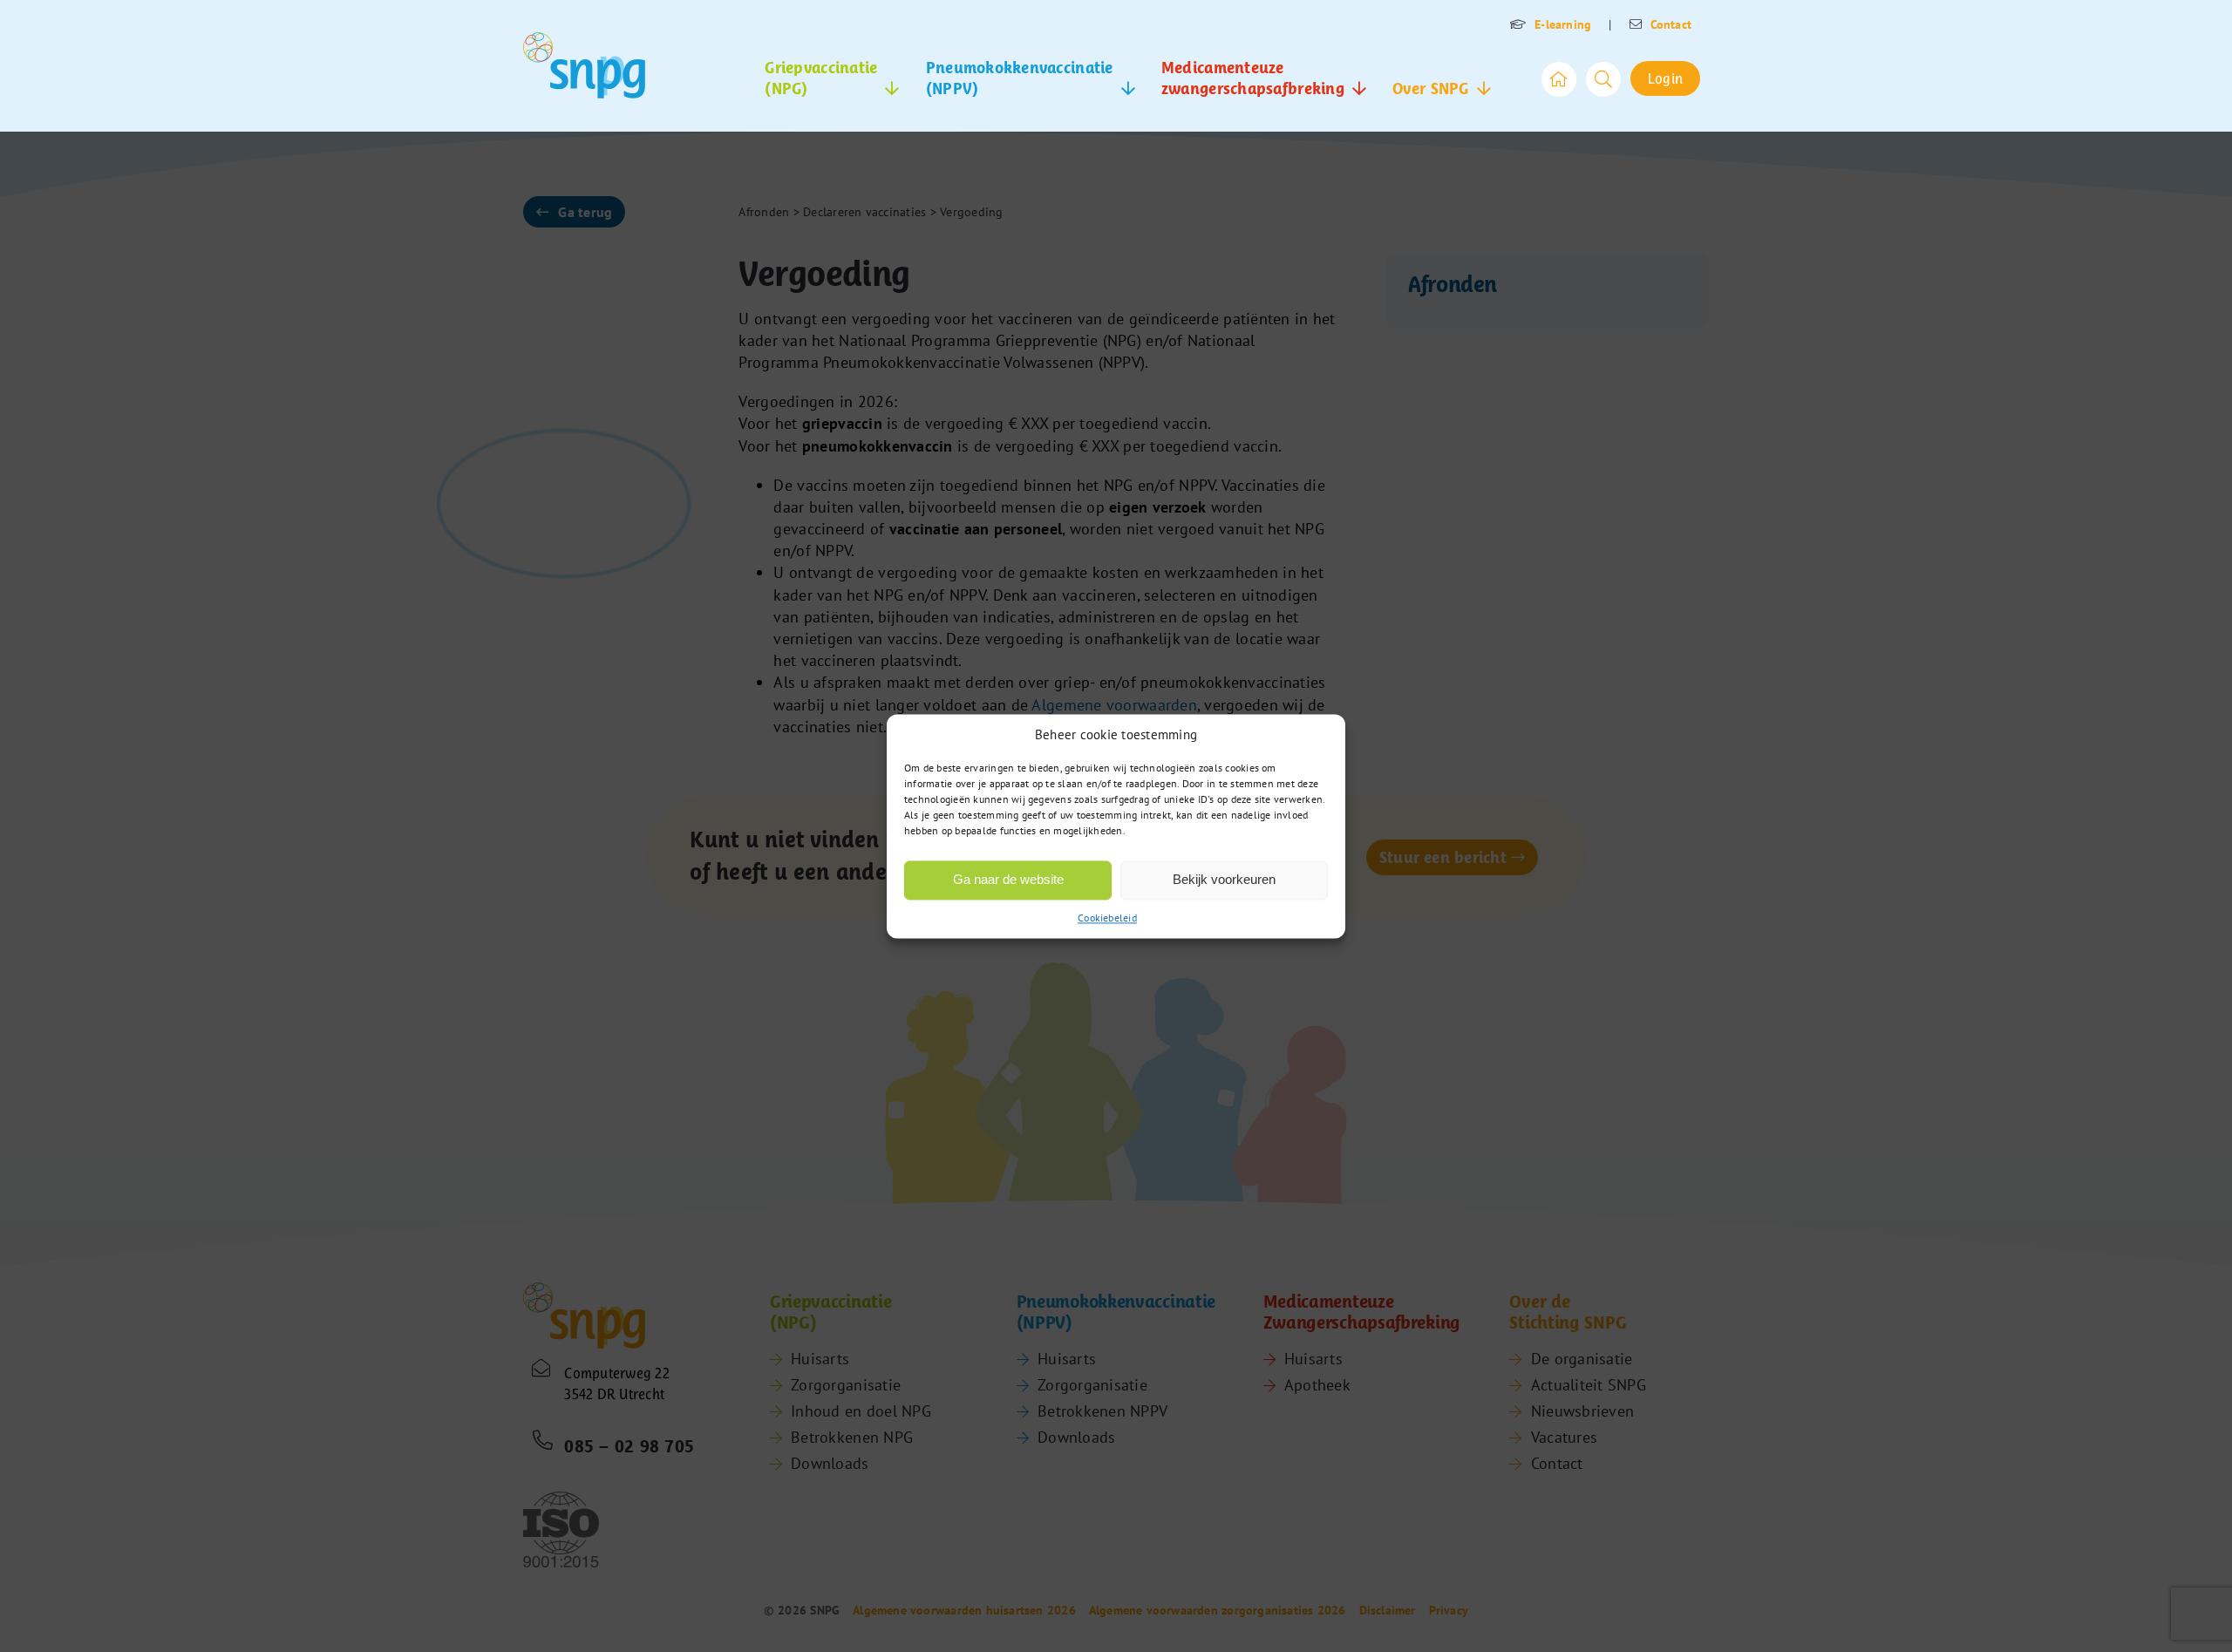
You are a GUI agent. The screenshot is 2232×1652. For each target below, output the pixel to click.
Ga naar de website (1008, 879)
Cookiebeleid (1107, 918)
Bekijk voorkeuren (1224, 879)
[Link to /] (1559, 79)
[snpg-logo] (584, 65)
